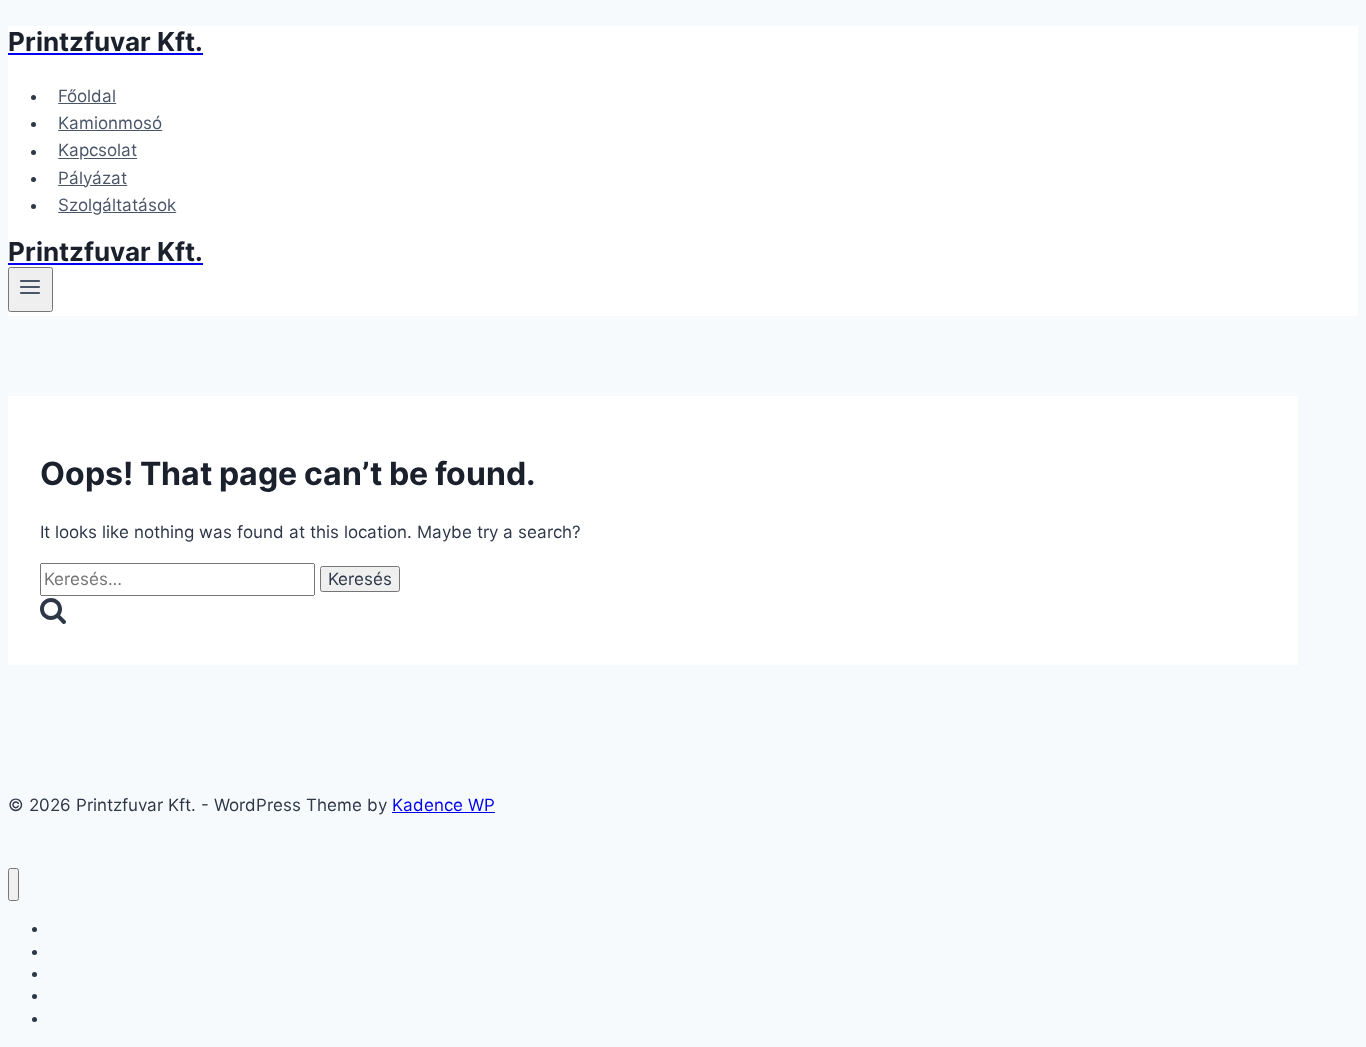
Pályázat (92, 178)
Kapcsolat (97, 151)
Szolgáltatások (117, 205)
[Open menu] (30, 289)
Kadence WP (443, 805)
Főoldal (87, 96)
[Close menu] (13, 884)
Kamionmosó (110, 123)
